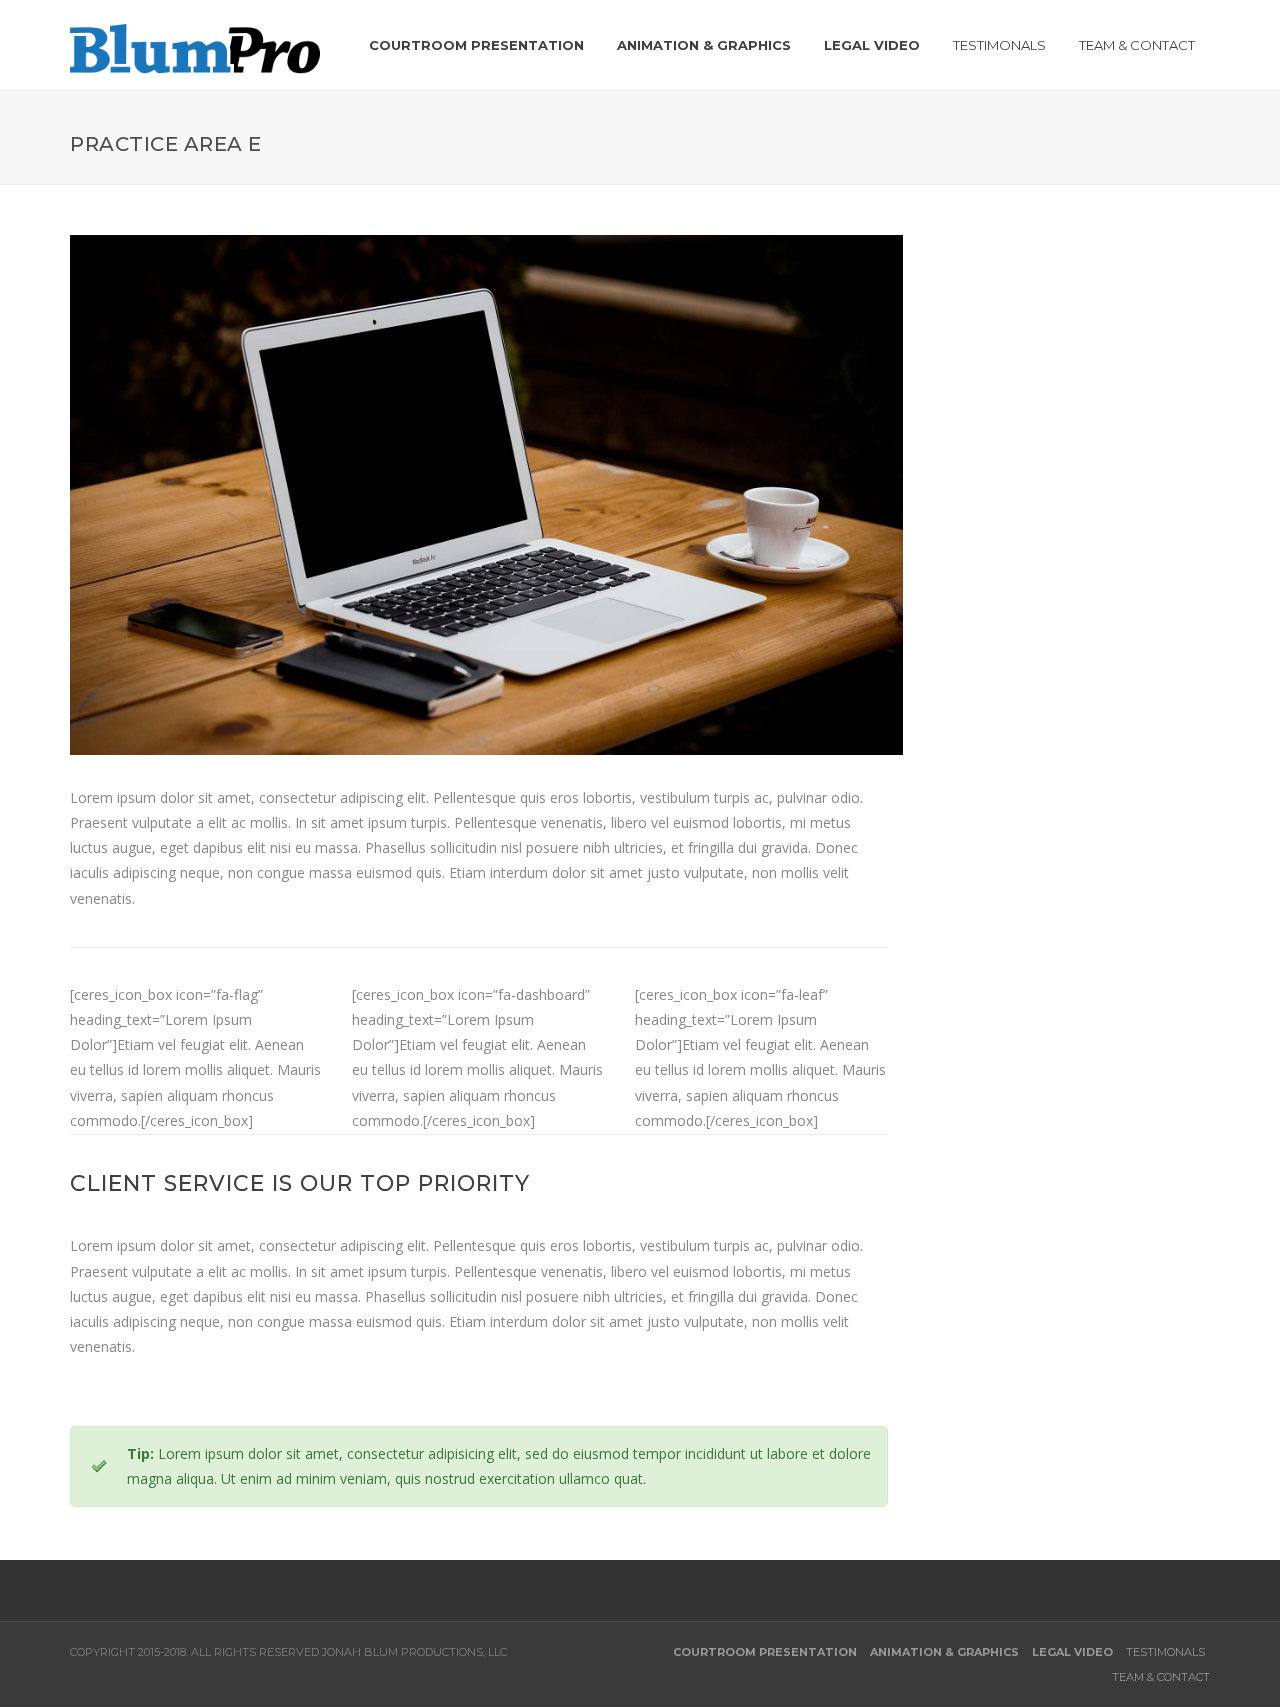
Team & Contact (1161, 1677)
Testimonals (1165, 1652)
